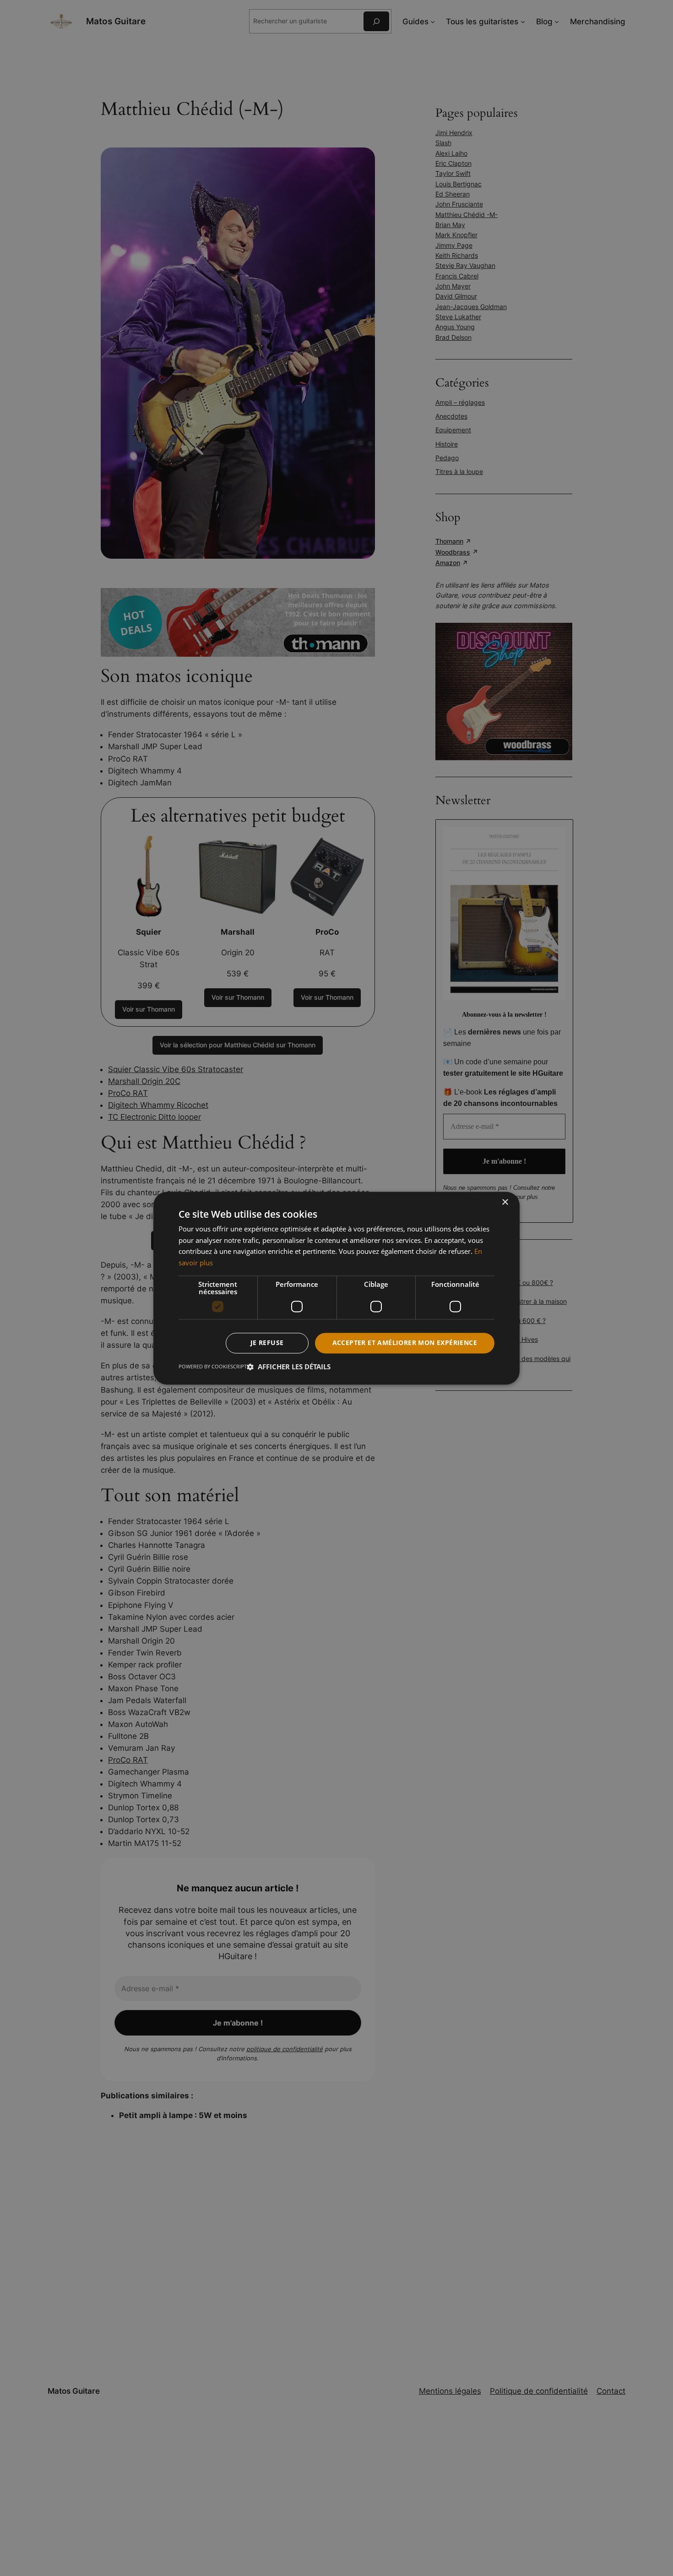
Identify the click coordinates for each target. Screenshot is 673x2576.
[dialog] (336, 1288)
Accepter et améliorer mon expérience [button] (405, 1342)
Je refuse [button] (267, 1342)
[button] (289, 1367)
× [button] (505, 1202)
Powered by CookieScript (213, 1366)
